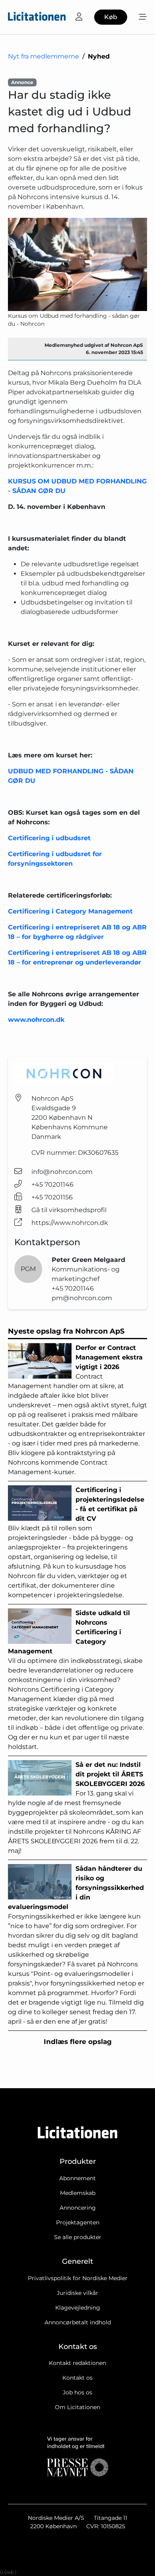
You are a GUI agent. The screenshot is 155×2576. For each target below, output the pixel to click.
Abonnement (77, 2178)
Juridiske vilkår (77, 2293)
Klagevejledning (78, 2308)
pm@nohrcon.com (82, 1298)
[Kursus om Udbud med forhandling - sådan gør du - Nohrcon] (77, 264)
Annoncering (78, 2208)
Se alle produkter (78, 2237)
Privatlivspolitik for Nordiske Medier (78, 2278)
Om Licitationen (77, 2407)
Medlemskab (78, 2193)
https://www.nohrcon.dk (70, 1223)
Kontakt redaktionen (77, 2363)
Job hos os (77, 2392)
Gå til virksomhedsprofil (69, 1210)
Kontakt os (77, 2378)
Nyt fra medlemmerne (44, 56)
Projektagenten (78, 2222)
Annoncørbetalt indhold (78, 2322)
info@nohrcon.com (62, 1172)
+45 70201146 (52, 1184)
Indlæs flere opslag (78, 2042)
